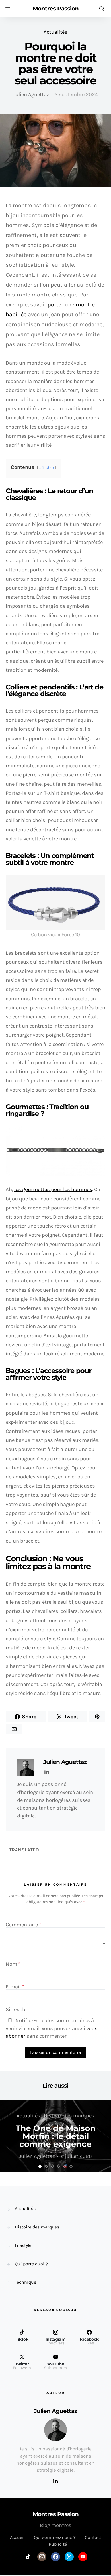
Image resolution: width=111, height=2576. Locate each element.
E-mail (15, 1987)
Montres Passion (56, 9)
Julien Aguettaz (31, 94)
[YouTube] (83, 2557)
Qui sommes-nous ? (55, 2537)
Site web (16, 2009)
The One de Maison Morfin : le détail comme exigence (55, 2136)
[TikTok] (28, 2557)
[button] (40, 2166)
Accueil (17, 2537)
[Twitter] (69, 2557)
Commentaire (23, 1925)
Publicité (58, 2544)
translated (24, 1850)
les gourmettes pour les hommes (53, 1189)
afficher (47, 468)
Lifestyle (23, 2245)
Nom (13, 1964)
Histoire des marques (69, 2116)
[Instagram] (42, 2557)
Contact (93, 2537)
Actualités (55, 32)
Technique (25, 2282)
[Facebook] (55, 2557)
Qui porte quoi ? (31, 2264)
